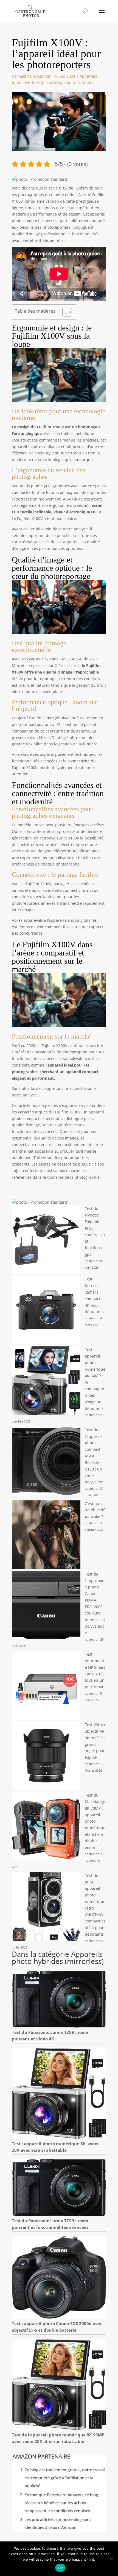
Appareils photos (80, 83)
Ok (60, 2568)
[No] (111, 2559)
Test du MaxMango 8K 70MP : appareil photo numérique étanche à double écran (95, 1821)
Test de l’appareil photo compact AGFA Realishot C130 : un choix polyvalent (94, 1456)
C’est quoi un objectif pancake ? (95, 1510)
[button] (40, 179)
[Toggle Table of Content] (64, 312)
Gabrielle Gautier (35, 76)
